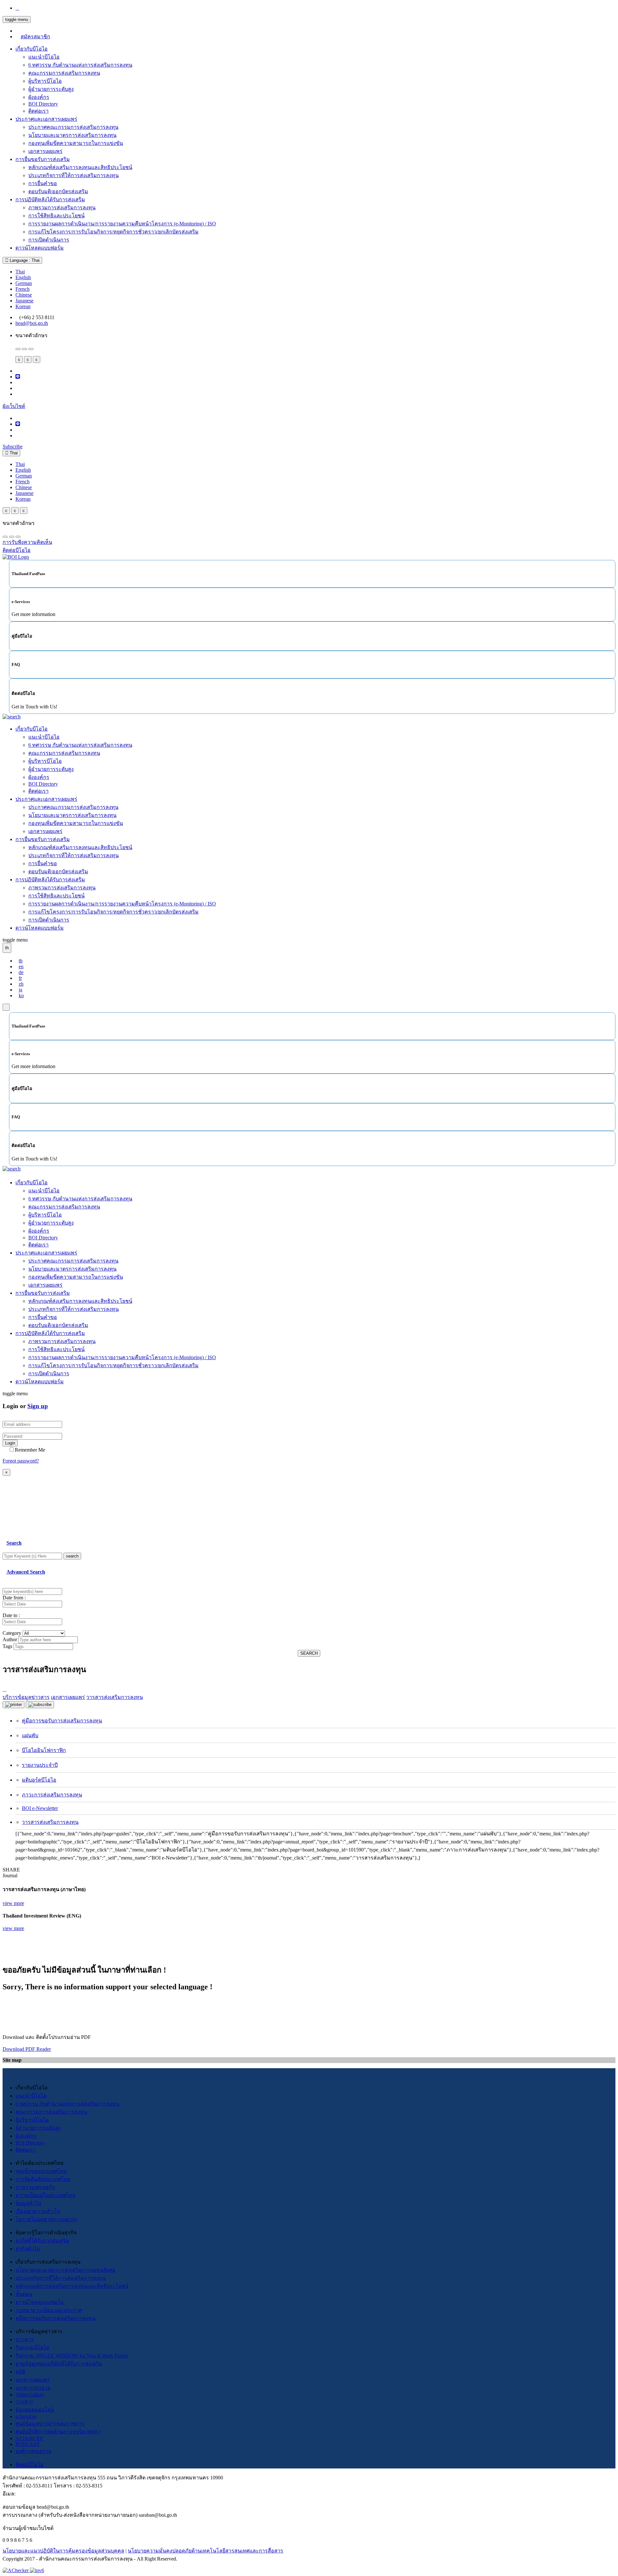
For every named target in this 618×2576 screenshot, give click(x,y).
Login (10, 1443)
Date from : (14, 1598)
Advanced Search (26, 1572)
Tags (7, 1646)
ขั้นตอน (24, 2294)
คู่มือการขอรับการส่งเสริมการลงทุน (62, 1721)
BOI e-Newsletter (40, 1808)
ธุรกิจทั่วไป (28, 2249)
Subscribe (13, 446)
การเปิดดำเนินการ (49, 240)
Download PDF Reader (27, 2049)
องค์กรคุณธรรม (34, 2451)
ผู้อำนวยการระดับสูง (51, 89)
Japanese (24, 301)
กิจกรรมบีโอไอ (32, 2348)
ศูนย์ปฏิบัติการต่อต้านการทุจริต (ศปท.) (58, 2432)
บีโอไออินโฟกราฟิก (44, 1750)
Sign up (38, 1406)
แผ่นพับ (30, 1735)
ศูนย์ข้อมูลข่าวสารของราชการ (50, 2424)
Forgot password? (21, 1461)
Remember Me (30, 1450)
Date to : (11, 1615)
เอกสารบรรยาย (33, 2388)
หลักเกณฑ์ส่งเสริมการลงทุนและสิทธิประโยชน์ (80, 167)
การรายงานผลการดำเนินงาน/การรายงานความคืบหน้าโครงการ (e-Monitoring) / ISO (122, 224)
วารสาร (24, 2402)
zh (21, 984)
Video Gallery (30, 2395)
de (21, 972)
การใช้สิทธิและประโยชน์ (56, 216)
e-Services (26, 2416)
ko (21, 995)
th (21, 961)
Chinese (24, 295)
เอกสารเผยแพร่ (45, 151)
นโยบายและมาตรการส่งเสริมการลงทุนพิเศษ (66, 2270)
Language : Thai (24, 260)
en (21, 966)
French (23, 289)
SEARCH (309, 1653)
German (24, 283)
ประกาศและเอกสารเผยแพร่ (46, 119)
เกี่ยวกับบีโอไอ (32, 49)
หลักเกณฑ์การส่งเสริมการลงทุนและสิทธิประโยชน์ (72, 2286)
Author (10, 1639)
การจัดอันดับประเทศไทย (43, 2179)
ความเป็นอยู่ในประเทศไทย (45, 2195)
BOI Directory (43, 104)
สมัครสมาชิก (35, 37)
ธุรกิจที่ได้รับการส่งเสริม (42, 2241)
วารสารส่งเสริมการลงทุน (50, 1822)
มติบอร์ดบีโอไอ (39, 1780)
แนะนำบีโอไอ (44, 57)
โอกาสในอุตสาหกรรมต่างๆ (46, 2219)
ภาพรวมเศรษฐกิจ (35, 2187)
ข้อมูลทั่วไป (28, 2203)
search (72, 1556)
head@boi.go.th (32, 323)
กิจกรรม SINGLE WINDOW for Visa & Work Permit (72, 2356)
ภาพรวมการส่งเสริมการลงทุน (62, 208)
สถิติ (20, 2372)
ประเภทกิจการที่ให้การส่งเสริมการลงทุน (74, 175)
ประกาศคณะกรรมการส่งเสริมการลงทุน (73, 127)
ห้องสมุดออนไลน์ (35, 2410)
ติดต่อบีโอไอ (29, 2464)
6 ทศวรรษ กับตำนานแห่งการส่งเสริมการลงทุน (80, 65)
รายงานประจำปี (40, 1765)
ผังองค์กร (39, 97)
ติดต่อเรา (38, 111)
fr (20, 978)
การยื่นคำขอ (43, 183)
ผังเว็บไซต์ (14, 406)
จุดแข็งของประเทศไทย (41, 2171)
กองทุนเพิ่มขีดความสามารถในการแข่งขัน (76, 143)
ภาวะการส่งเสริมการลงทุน (52, 1795)
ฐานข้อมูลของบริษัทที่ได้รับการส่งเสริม (59, 2364)
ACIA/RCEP (29, 2438)
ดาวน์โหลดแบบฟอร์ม (40, 248)
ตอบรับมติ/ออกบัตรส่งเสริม (58, 191)
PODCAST (28, 2444)
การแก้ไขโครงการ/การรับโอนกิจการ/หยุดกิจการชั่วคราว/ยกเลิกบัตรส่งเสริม (113, 232)
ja (20, 990)
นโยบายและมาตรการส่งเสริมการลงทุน (72, 135)
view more (13, 1903)
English (23, 277)
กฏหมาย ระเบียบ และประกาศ (49, 2310)
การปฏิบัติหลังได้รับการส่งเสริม (50, 199)
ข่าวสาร (25, 2339)
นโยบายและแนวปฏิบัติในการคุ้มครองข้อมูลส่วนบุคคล (63, 2551)
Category (12, 1633)
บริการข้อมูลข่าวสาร (26, 1697)
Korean (23, 306)
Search (14, 1543)
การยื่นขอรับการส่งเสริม (43, 159)
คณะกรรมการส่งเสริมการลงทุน (64, 73)
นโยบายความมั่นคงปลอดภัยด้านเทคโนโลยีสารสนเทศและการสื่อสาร (206, 2551)
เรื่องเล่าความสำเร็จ (38, 2211)
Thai (20, 272)
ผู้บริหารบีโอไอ (45, 81)
